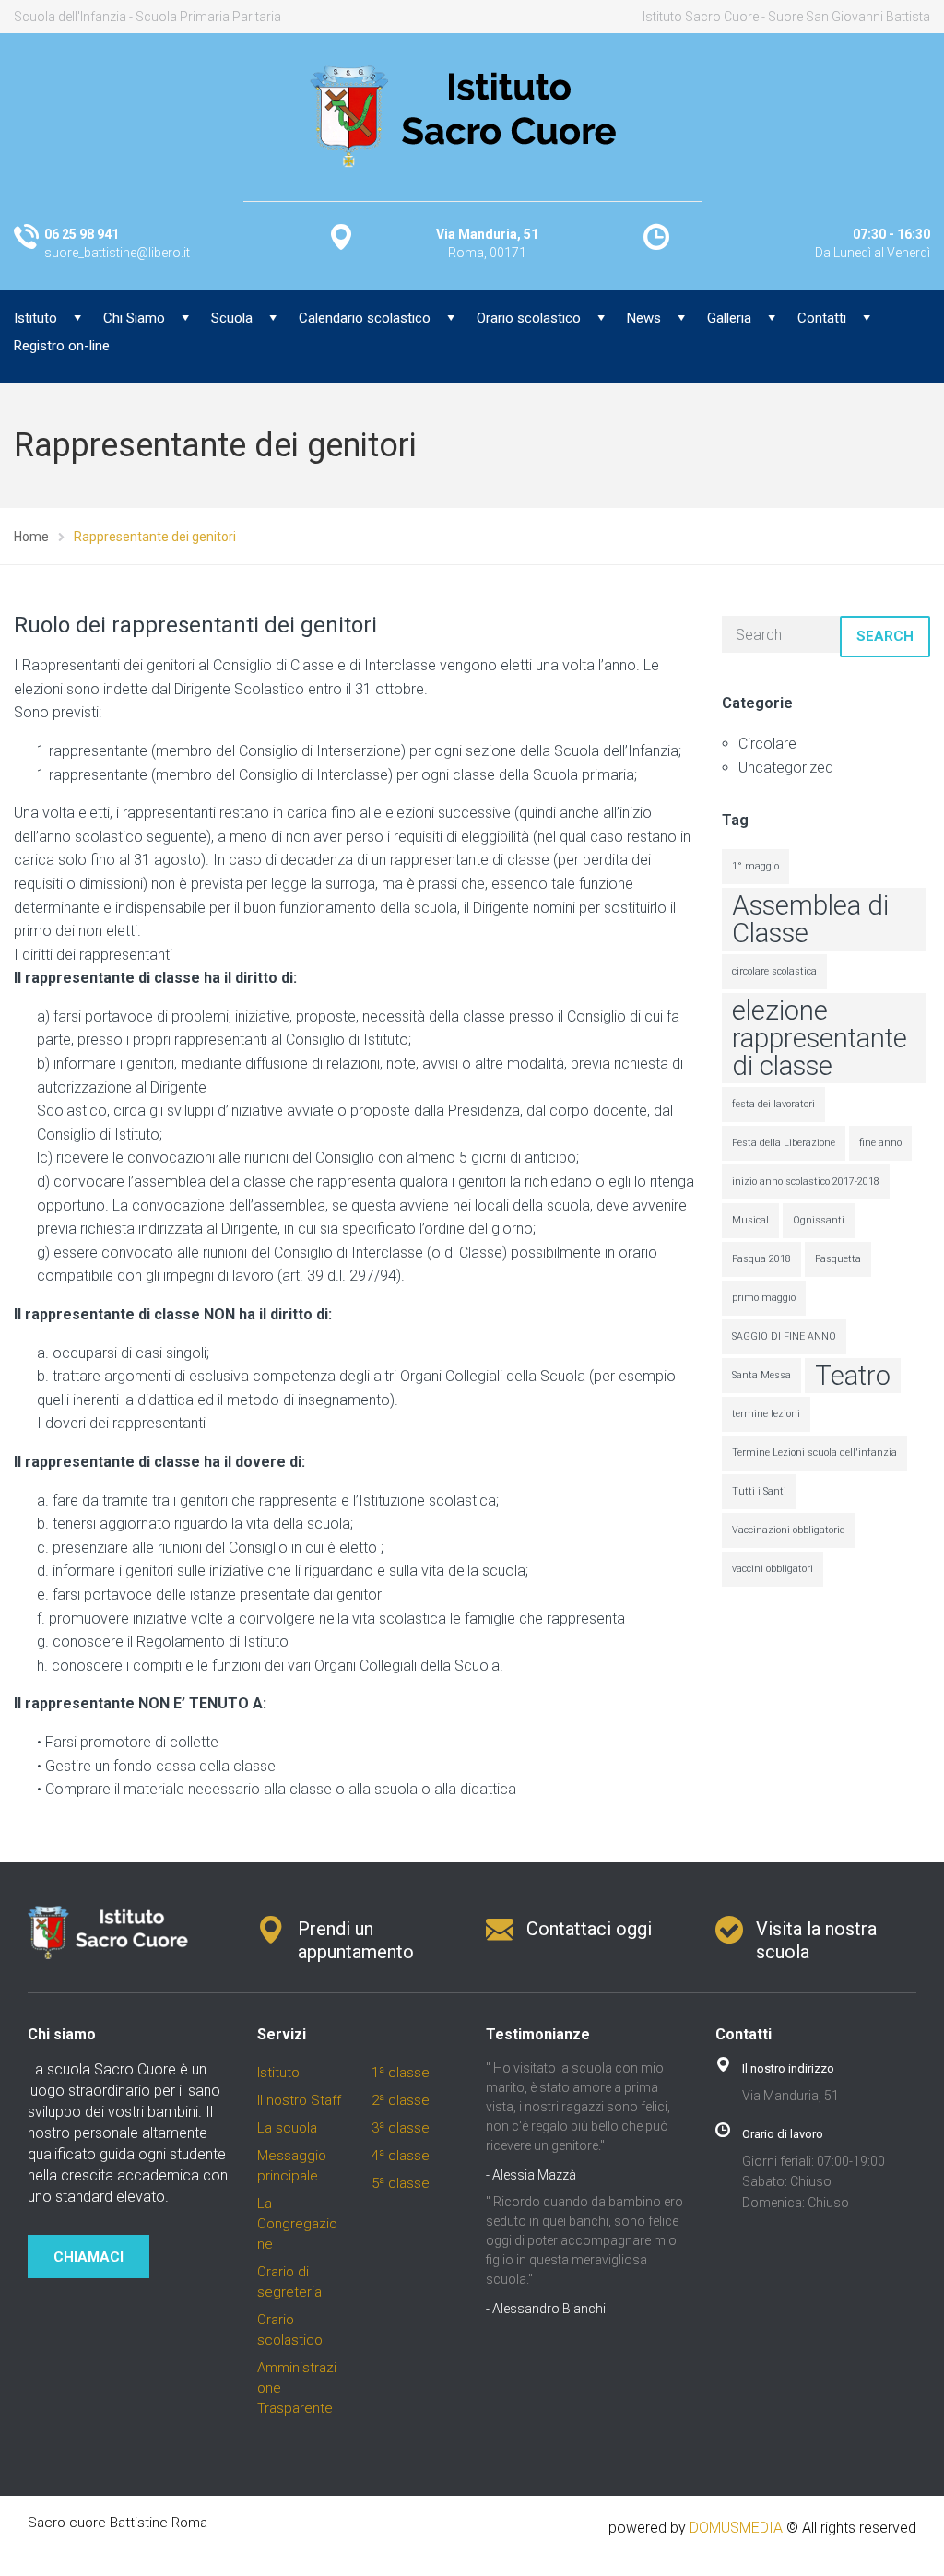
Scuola (232, 318)
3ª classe (401, 2128)
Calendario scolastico (365, 318)
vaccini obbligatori (773, 1569)
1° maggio (755, 866)
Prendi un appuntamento (356, 1940)
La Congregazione (297, 2224)
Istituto (278, 2073)
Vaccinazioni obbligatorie (788, 1530)
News (644, 318)
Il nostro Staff (299, 2100)
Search (885, 636)
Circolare (767, 744)
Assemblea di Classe (810, 919)
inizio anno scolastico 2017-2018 (806, 1182)
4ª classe (401, 2156)
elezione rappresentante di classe (820, 1038)
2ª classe (401, 2100)
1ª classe (401, 2073)
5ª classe (401, 2183)
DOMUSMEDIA (736, 2528)
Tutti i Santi (759, 1491)
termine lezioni (766, 1414)
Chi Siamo (134, 318)
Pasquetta (838, 1259)
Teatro (853, 1376)
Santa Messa (761, 1375)
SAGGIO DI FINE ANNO (784, 1336)
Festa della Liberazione (784, 1143)
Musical (750, 1220)
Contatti (822, 318)
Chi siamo (62, 2034)
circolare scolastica (774, 971)
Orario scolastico (529, 318)
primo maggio (764, 1298)
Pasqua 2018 (761, 1259)
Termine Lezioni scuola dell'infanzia (814, 1453)
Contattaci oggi (589, 1929)
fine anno (880, 1143)
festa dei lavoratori (773, 1104)
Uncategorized (786, 768)
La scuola (287, 2128)
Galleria (729, 318)
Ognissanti (819, 1220)
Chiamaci (88, 2257)
